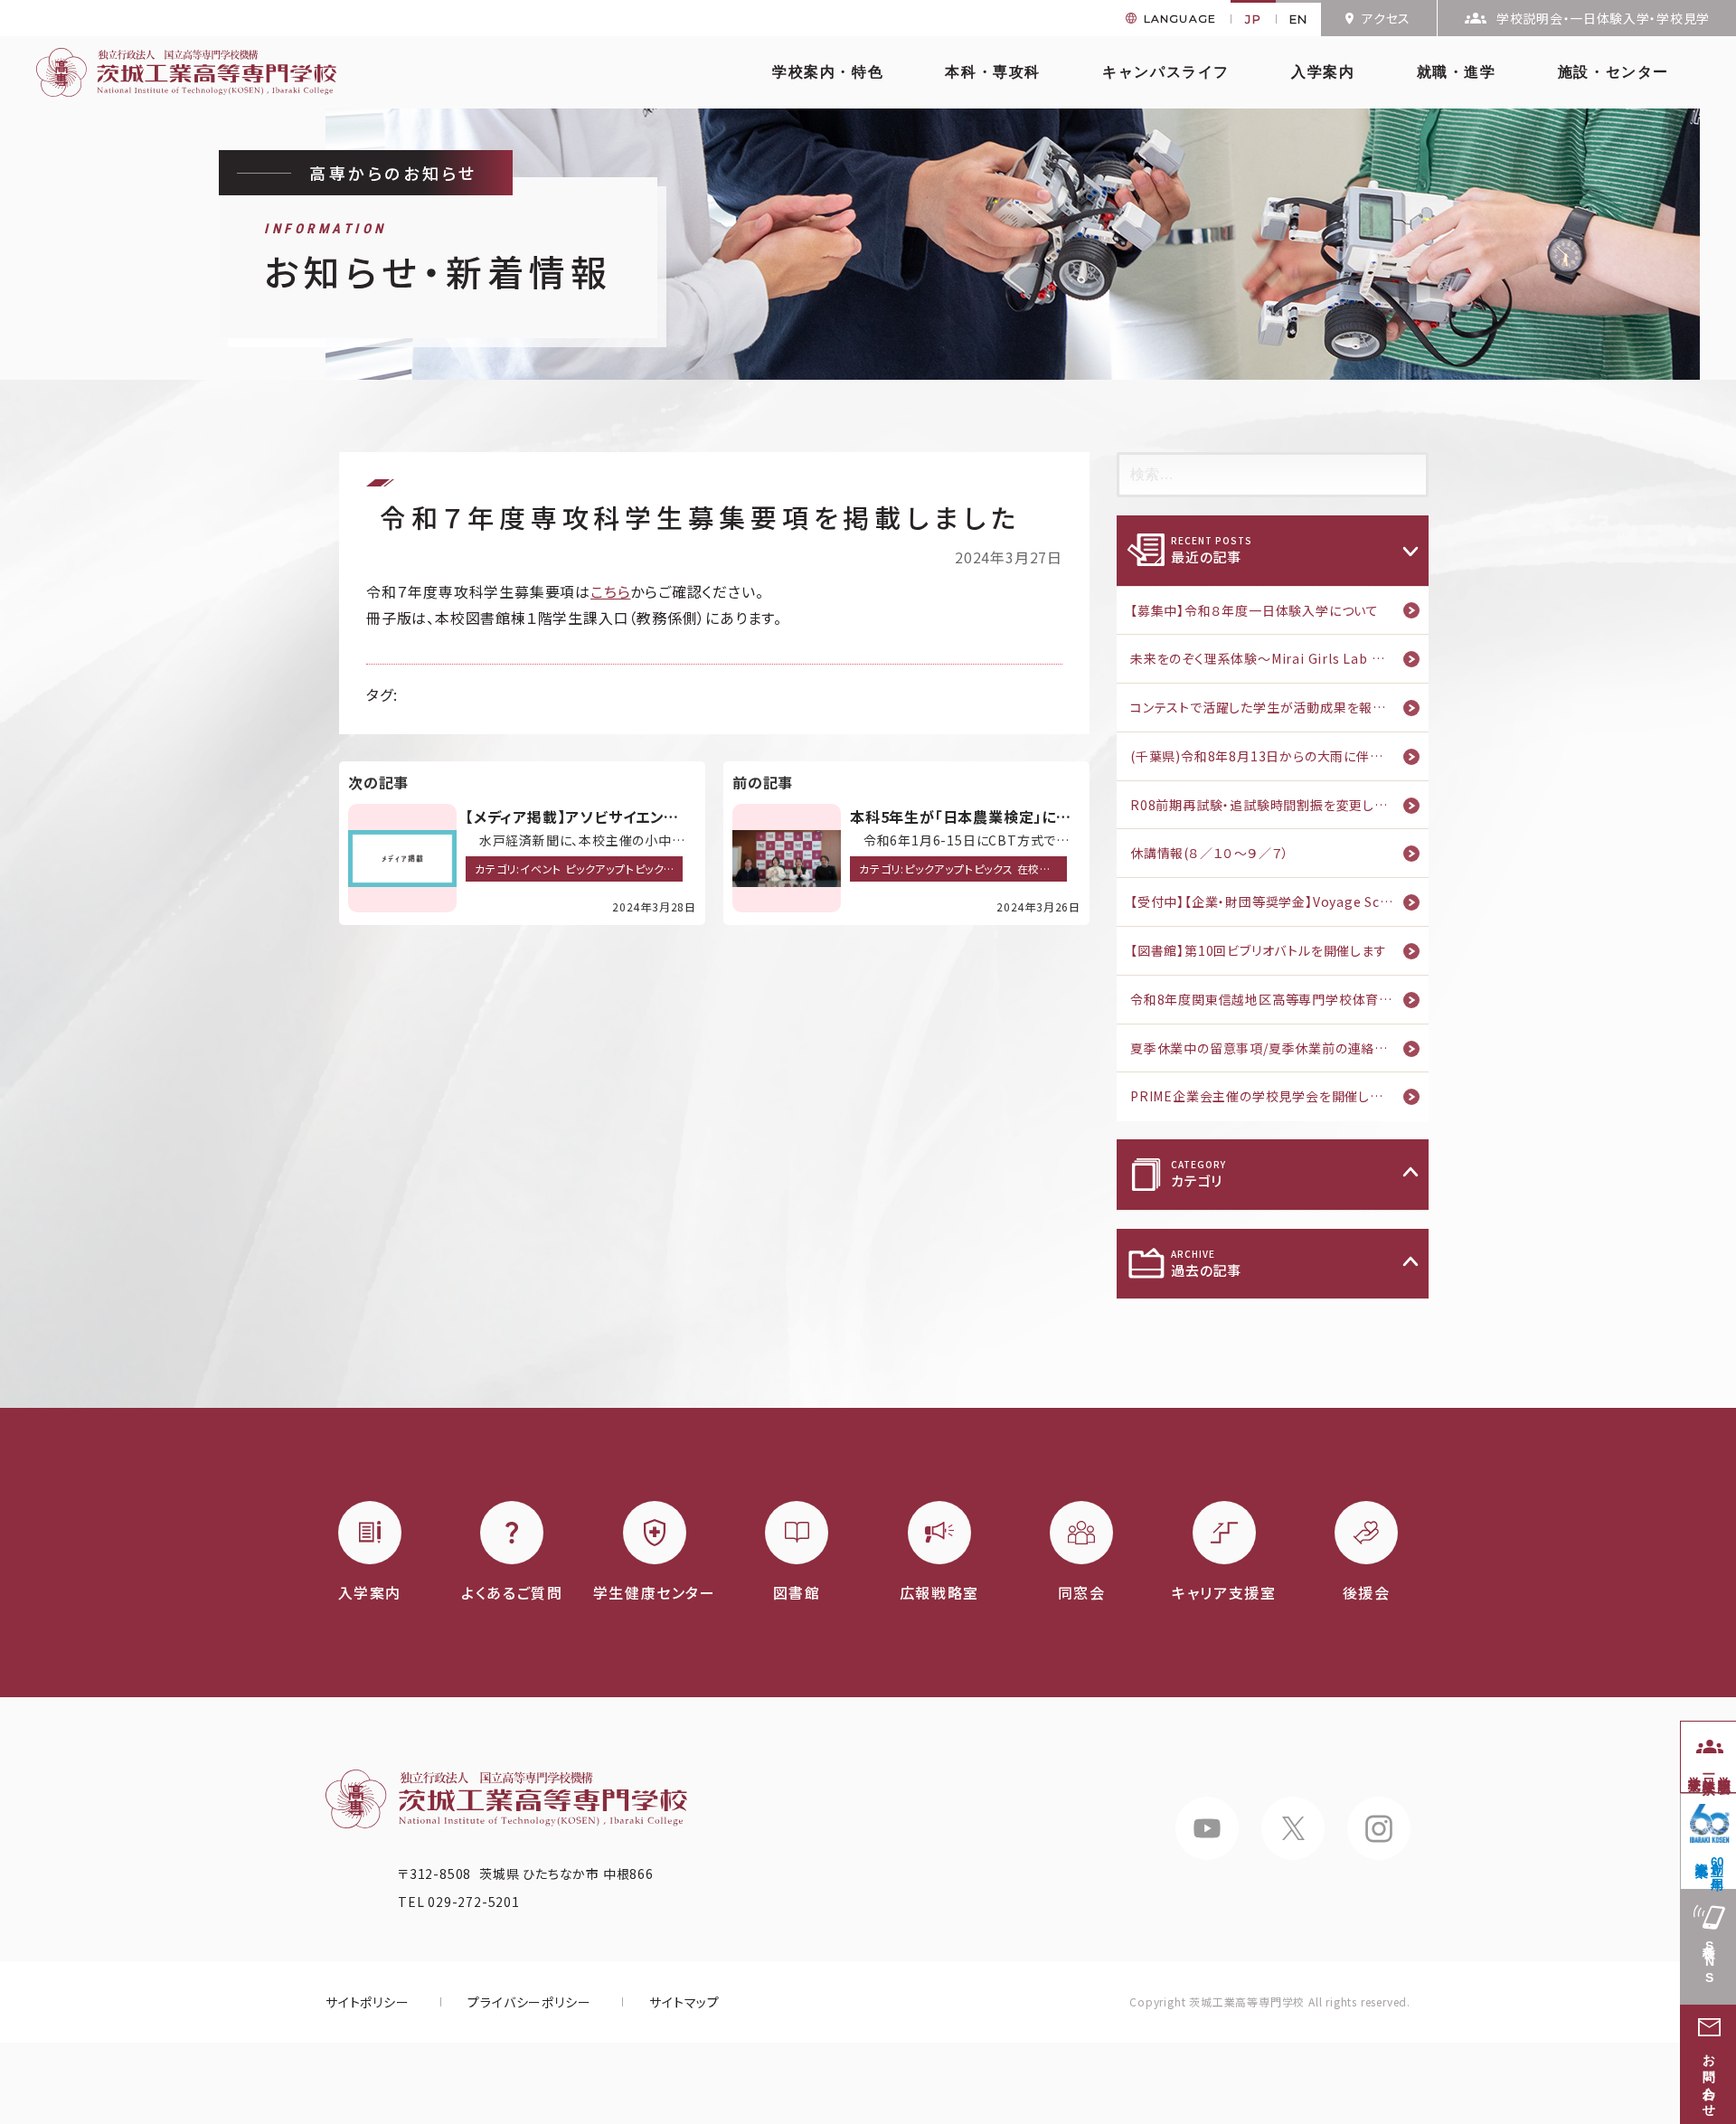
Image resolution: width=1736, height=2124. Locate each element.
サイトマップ (684, 2002)
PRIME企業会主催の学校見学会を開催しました (1268, 1096)
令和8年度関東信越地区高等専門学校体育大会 (1268, 999)
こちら (610, 591)
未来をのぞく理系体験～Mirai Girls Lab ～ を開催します (1279, 658)
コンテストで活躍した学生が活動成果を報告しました (1279, 707)
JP (1253, 19)
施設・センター (1613, 72)
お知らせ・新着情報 (438, 259)
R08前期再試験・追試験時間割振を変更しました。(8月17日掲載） (1279, 805)
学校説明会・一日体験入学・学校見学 (1603, 18)
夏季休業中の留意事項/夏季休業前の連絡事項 (1266, 1048)
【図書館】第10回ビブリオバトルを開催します (1259, 950)
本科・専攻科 (993, 72)
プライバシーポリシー (529, 2002)
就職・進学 (1457, 72)
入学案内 (1323, 72)
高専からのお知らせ (393, 173)
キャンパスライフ (1166, 72)
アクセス (1386, 18)
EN (1299, 19)
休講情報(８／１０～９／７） (1210, 853)
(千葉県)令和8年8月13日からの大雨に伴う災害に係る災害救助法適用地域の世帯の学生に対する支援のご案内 (1279, 756)
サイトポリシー (368, 2002)
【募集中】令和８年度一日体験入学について (1255, 610)
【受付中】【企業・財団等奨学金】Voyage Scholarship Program (1279, 902)
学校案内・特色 (828, 72)
